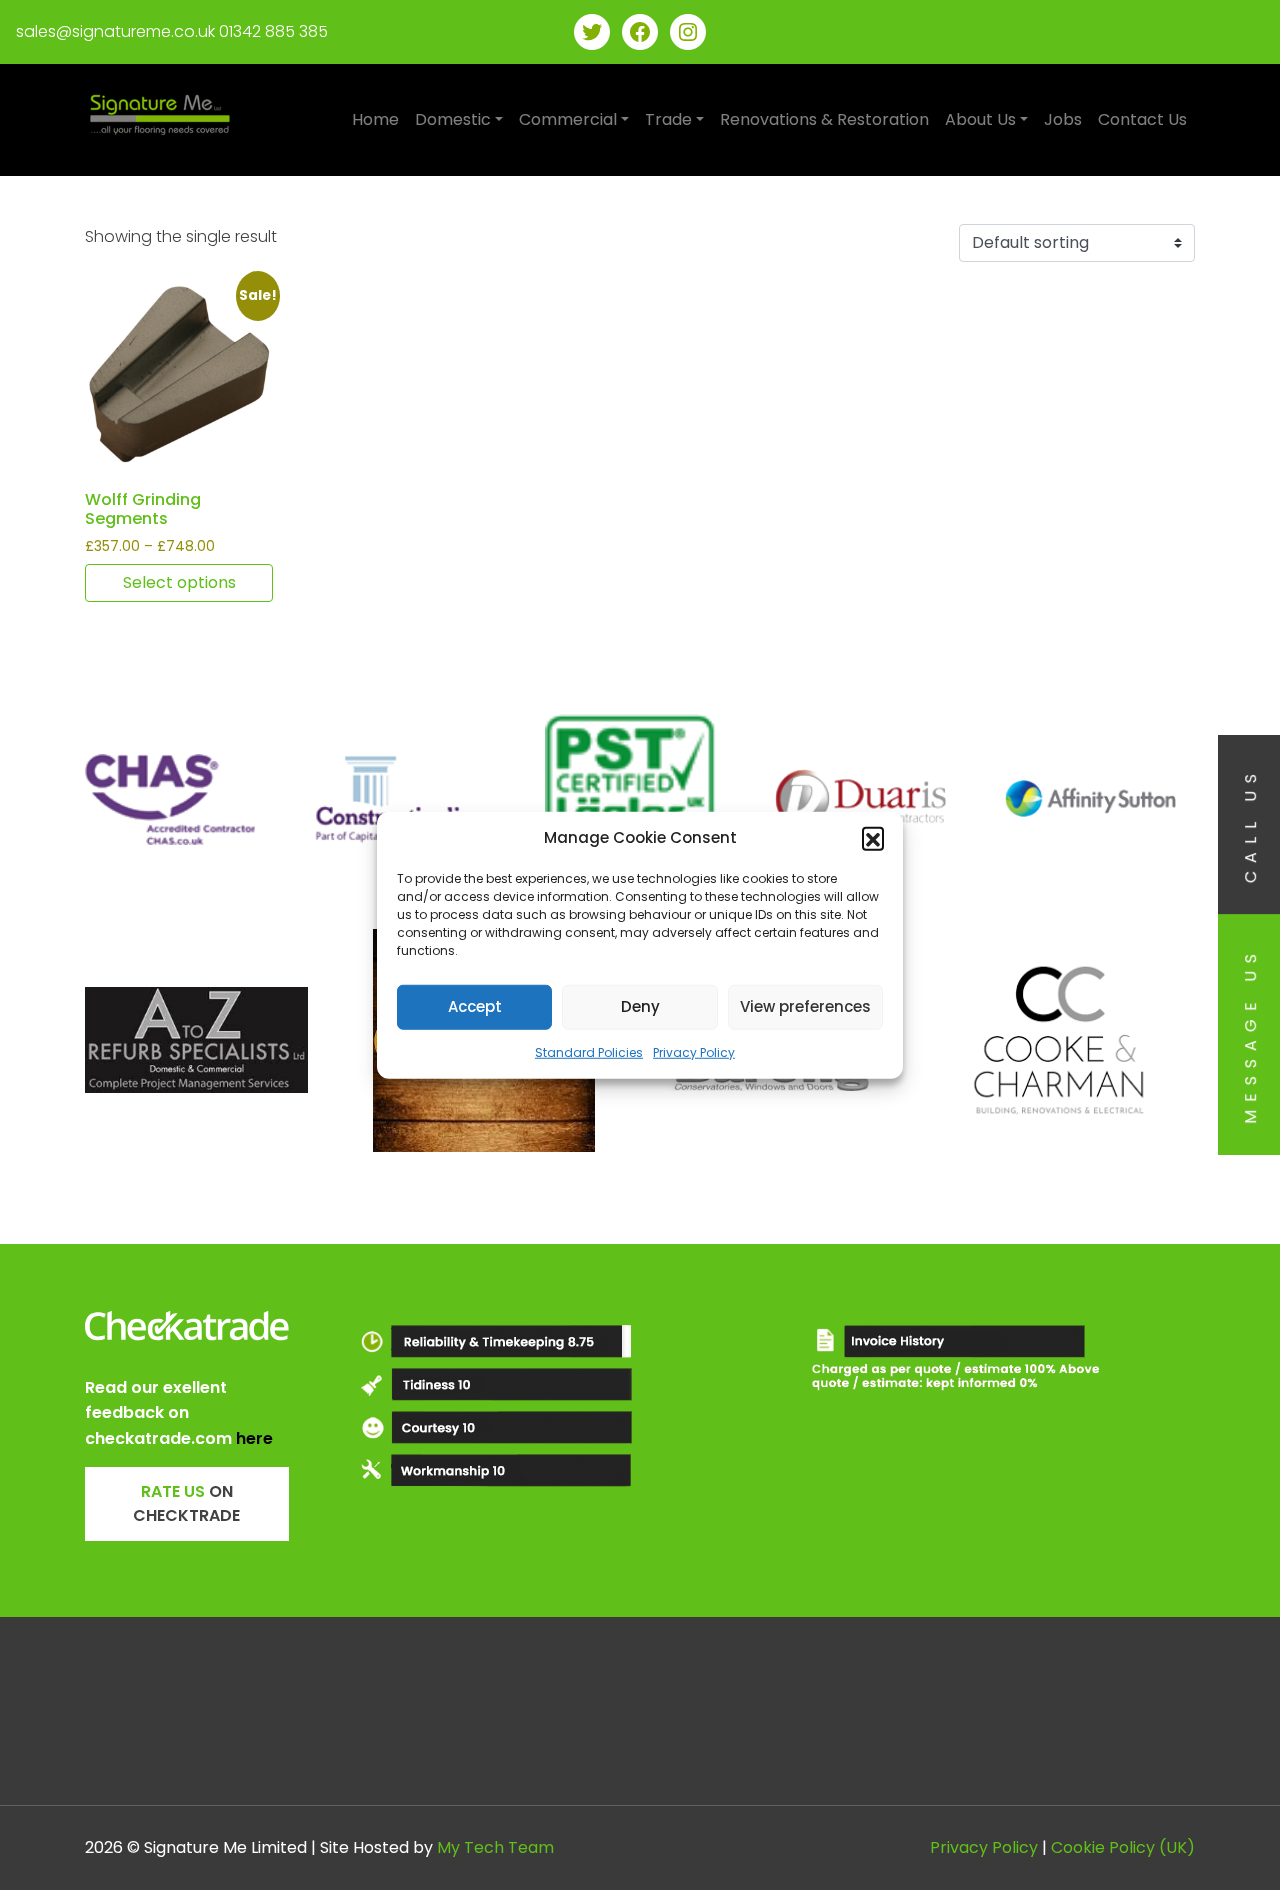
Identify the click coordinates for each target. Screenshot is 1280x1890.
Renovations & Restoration (824, 119)
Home (375, 119)
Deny (640, 1006)
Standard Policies (589, 1051)
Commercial (568, 119)
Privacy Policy (694, 1051)
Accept (475, 1006)
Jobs (1063, 119)
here (254, 1438)
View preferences (805, 1006)
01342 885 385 (273, 31)
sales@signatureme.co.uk (115, 31)
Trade (668, 119)
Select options (179, 582)
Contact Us (1142, 119)
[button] (873, 838)
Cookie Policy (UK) (1123, 1847)
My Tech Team (495, 1847)
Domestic (453, 119)
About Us (980, 119)
